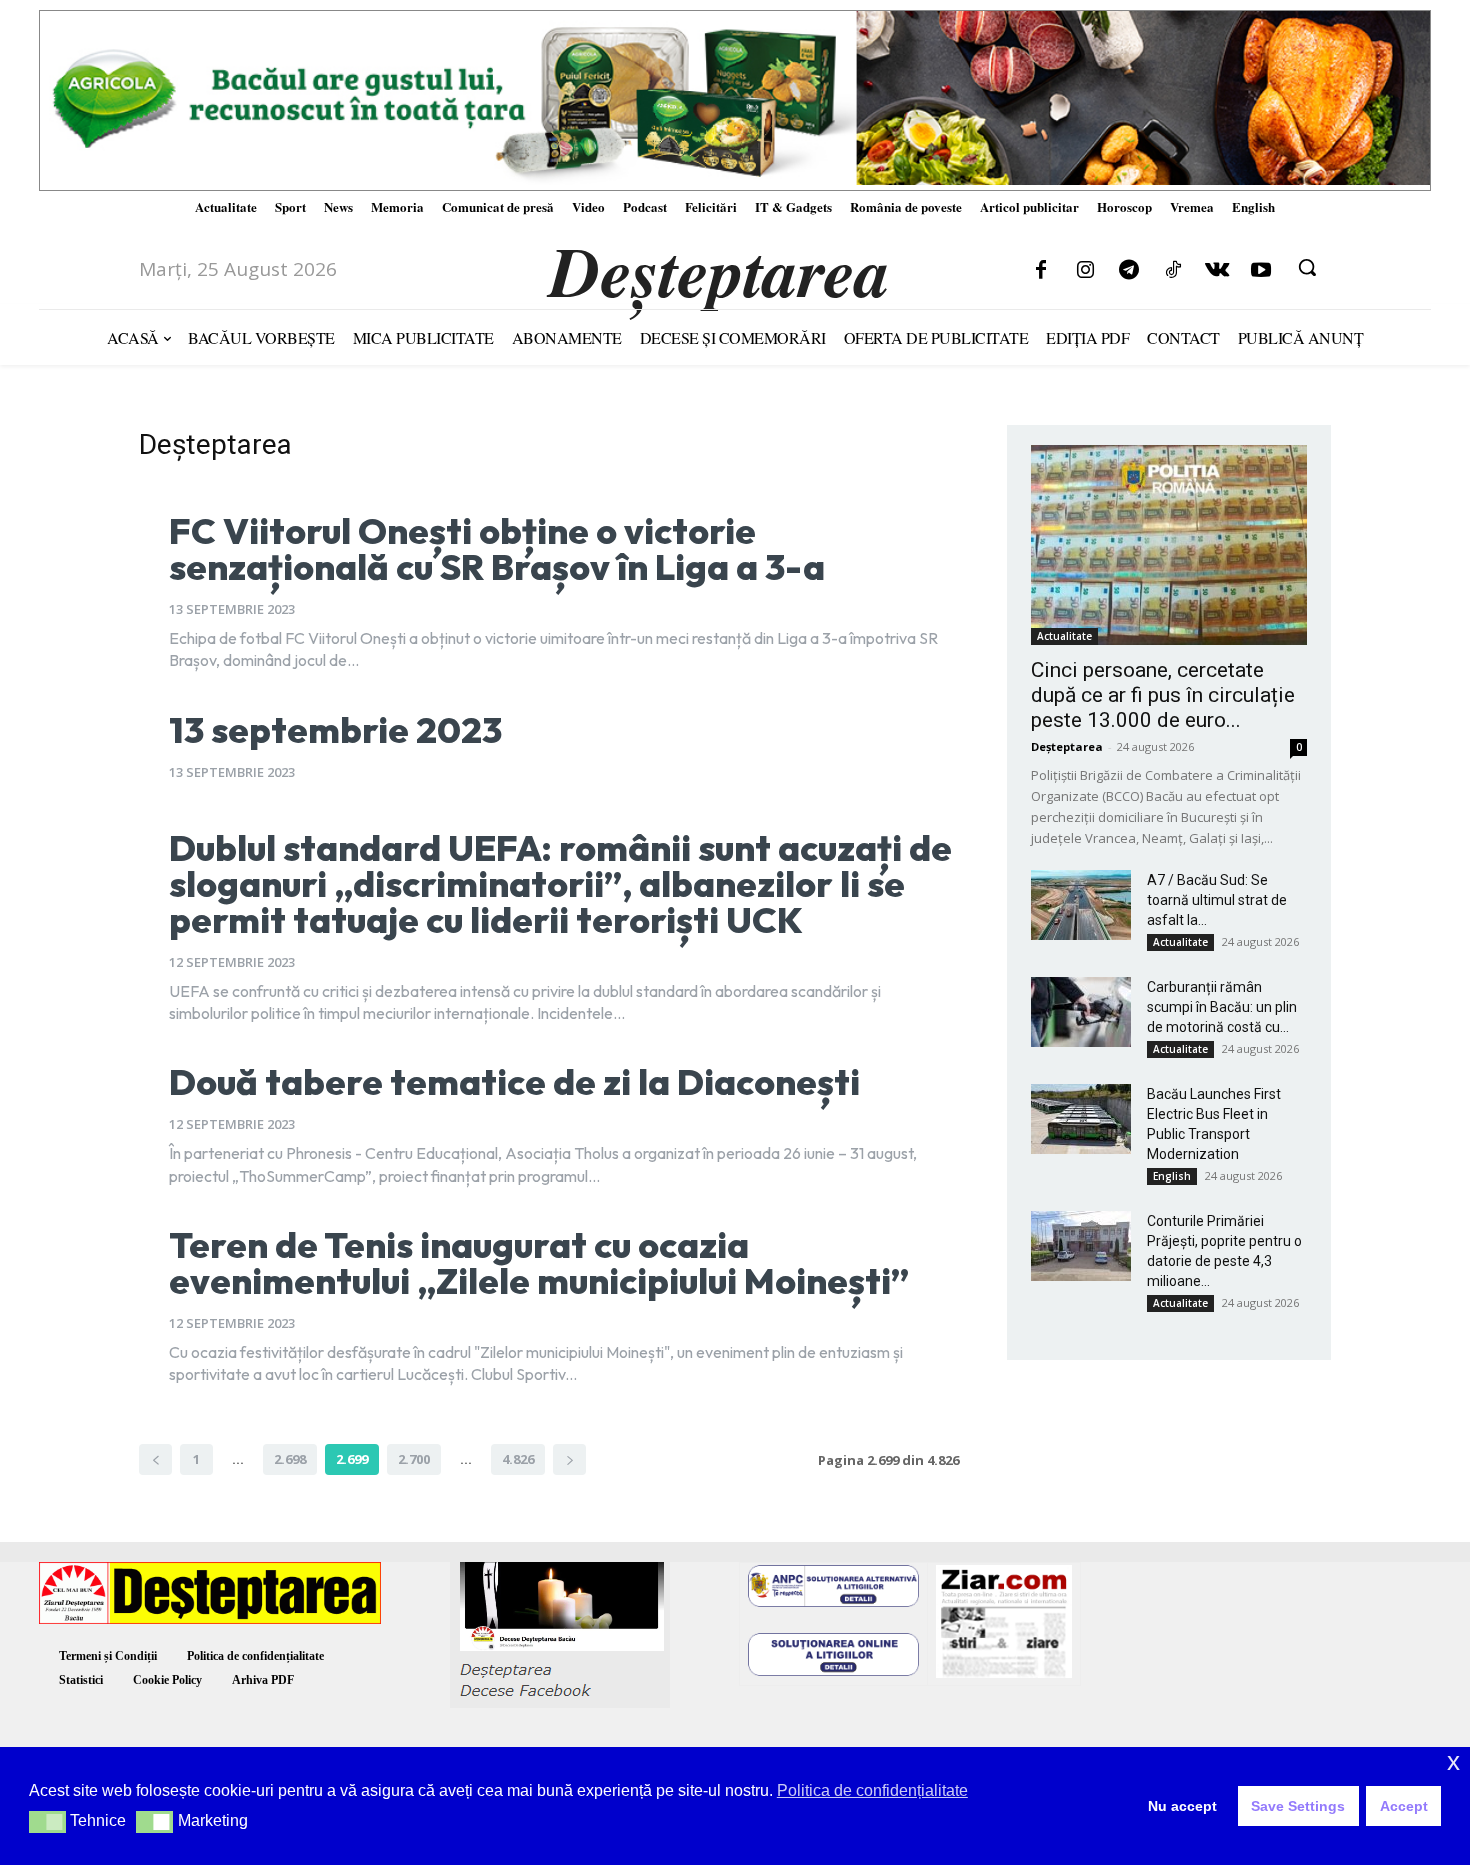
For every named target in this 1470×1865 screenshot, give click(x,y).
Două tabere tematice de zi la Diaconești (514, 1081)
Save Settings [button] (1298, 1806)
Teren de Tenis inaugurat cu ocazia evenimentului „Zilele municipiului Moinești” (539, 1262)
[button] (1307, 267)
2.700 (414, 1459)
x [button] (1453, 1761)
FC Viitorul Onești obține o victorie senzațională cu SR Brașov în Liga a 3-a (497, 548)
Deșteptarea (1067, 746)
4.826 (518, 1459)
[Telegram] (1129, 271)
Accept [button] (1404, 1806)
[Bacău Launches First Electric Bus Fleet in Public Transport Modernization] (1081, 1119)
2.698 (290, 1459)
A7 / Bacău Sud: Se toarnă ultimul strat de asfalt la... (1217, 900)
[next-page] (569, 1459)
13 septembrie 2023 (335, 729)
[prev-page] (155, 1459)
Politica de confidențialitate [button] (872, 1790)
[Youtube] (1261, 271)
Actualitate (1064, 636)
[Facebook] (1041, 271)
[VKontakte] (1217, 271)
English (1172, 1176)
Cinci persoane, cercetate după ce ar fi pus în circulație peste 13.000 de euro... (1163, 695)
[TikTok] (1173, 271)
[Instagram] (1085, 271)
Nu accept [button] (1182, 1806)
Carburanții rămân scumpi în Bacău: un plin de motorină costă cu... (1222, 1007)
